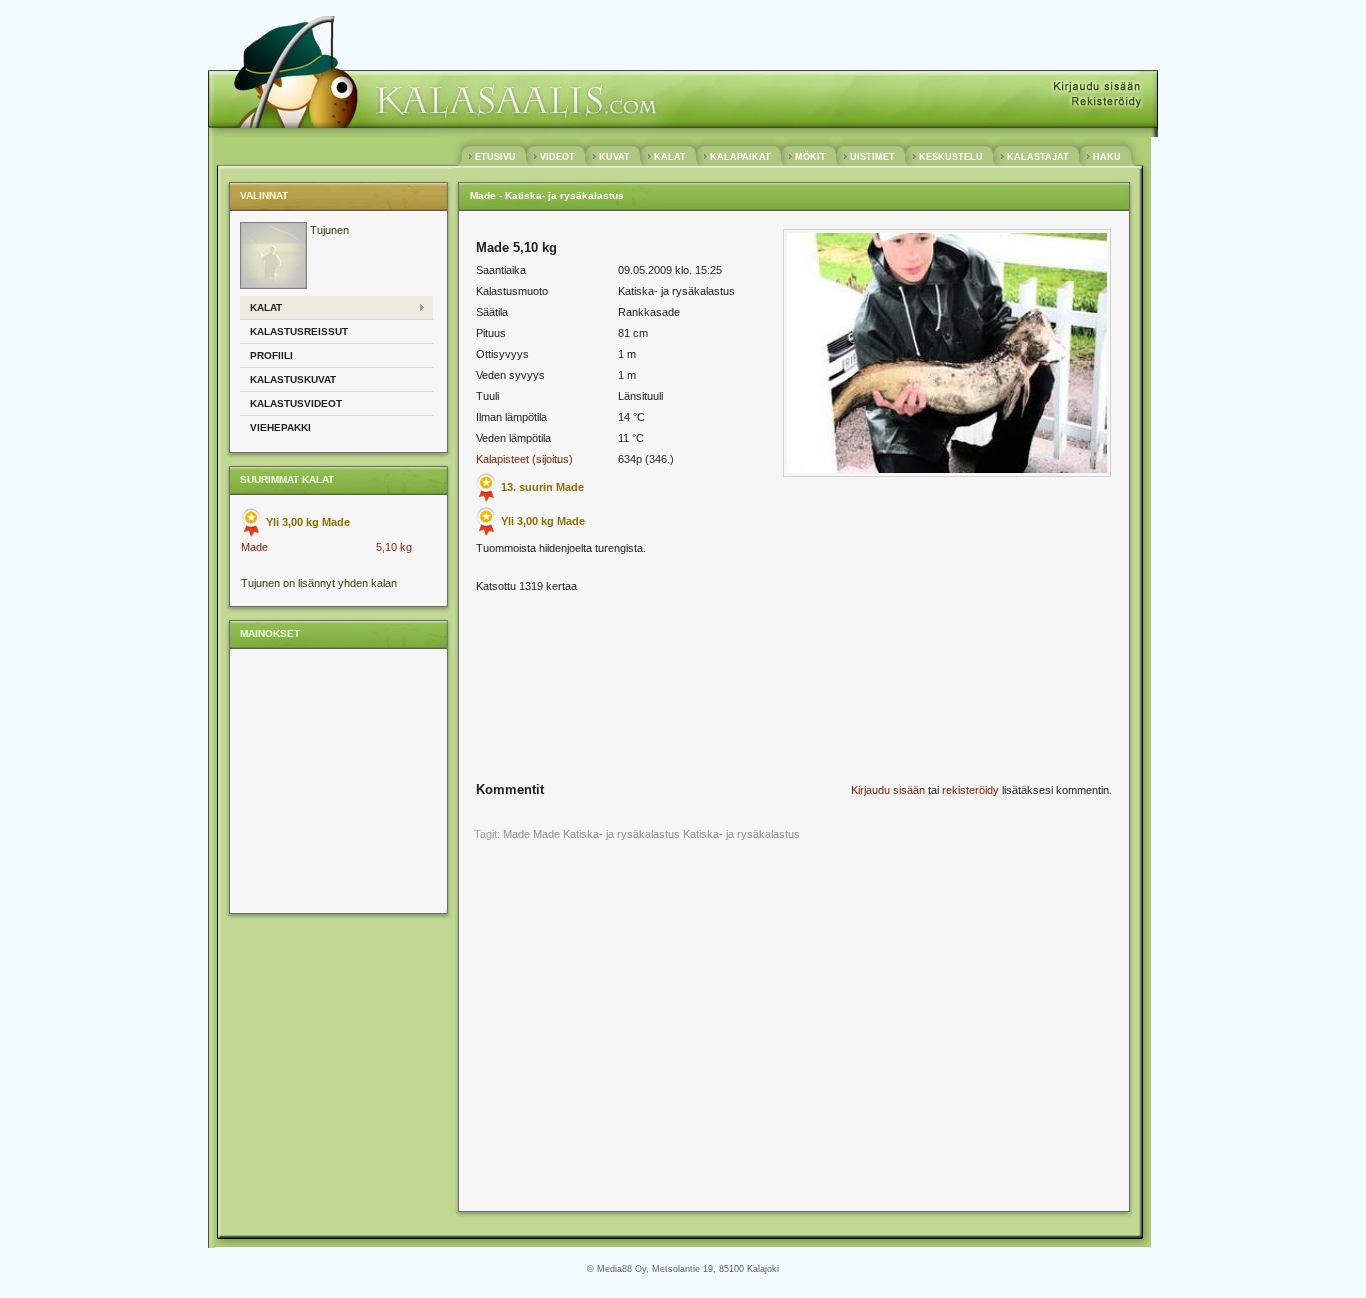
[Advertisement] (337, 780)
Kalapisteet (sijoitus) (524, 459)
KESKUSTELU (951, 157)
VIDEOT (557, 157)
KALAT (670, 157)
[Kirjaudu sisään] (1097, 87)
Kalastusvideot (296, 403)
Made (254, 547)
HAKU (1107, 157)
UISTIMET (872, 157)
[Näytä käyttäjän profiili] (273, 285)
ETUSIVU (495, 157)
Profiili (271, 355)
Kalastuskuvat (293, 379)
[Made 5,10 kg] (947, 473)
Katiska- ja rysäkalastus (741, 834)
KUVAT (614, 157)
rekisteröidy (970, 790)
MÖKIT (810, 157)
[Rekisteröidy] (1105, 102)
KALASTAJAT (1038, 157)
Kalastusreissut (299, 331)
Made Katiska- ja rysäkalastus (606, 834)
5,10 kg (394, 547)
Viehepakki (280, 427)
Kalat (266, 307)
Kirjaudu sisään (888, 790)
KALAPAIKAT (740, 157)
